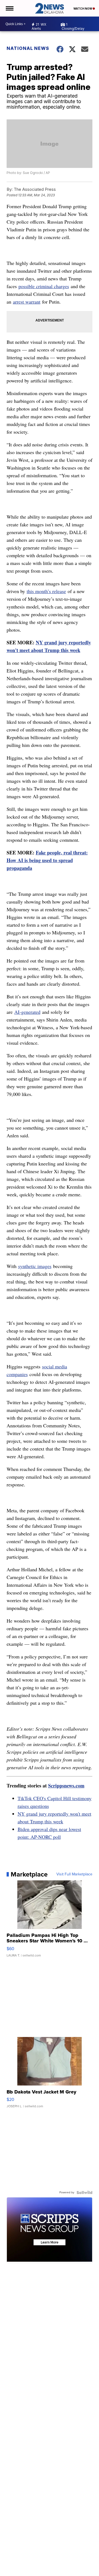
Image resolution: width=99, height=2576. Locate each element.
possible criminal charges (44, 286)
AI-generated (27, 1012)
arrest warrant (27, 302)
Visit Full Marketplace (74, 1874)
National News (28, 48)
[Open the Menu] (9, 8)
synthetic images (35, 1266)
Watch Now (83, 9)
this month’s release (46, 591)
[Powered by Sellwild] (84, 2192)
